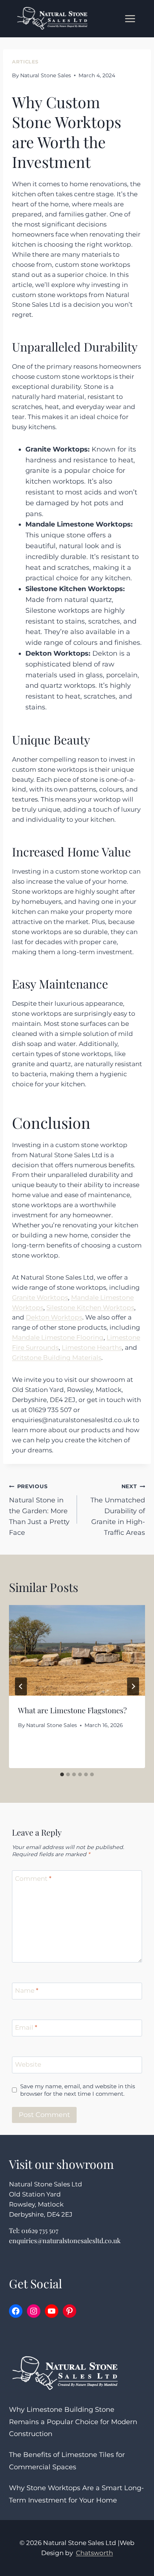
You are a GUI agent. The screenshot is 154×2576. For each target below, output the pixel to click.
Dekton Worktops (54, 1317)
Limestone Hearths (92, 1348)
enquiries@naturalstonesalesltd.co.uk (65, 2240)
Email (26, 2027)
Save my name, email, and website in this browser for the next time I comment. (78, 2090)
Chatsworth (94, 2553)
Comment (33, 1878)
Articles (25, 62)
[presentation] (77, 1650)
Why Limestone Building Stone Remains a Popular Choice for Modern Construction (73, 2422)
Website (28, 2064)
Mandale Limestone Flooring (58, 1337)
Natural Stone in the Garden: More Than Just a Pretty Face (39, 1510)
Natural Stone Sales (46, 75)
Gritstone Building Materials (57, 1358)
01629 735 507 (40, 2230)
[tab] (62, 1774)
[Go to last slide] (21, 1686)
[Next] (133, 1686)
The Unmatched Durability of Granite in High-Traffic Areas (118, 1510)
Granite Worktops (40, 1298)
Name (27, 1990)
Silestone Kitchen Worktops (90, 1308)
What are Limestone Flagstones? (72, 1710)
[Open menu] (130, 18)
